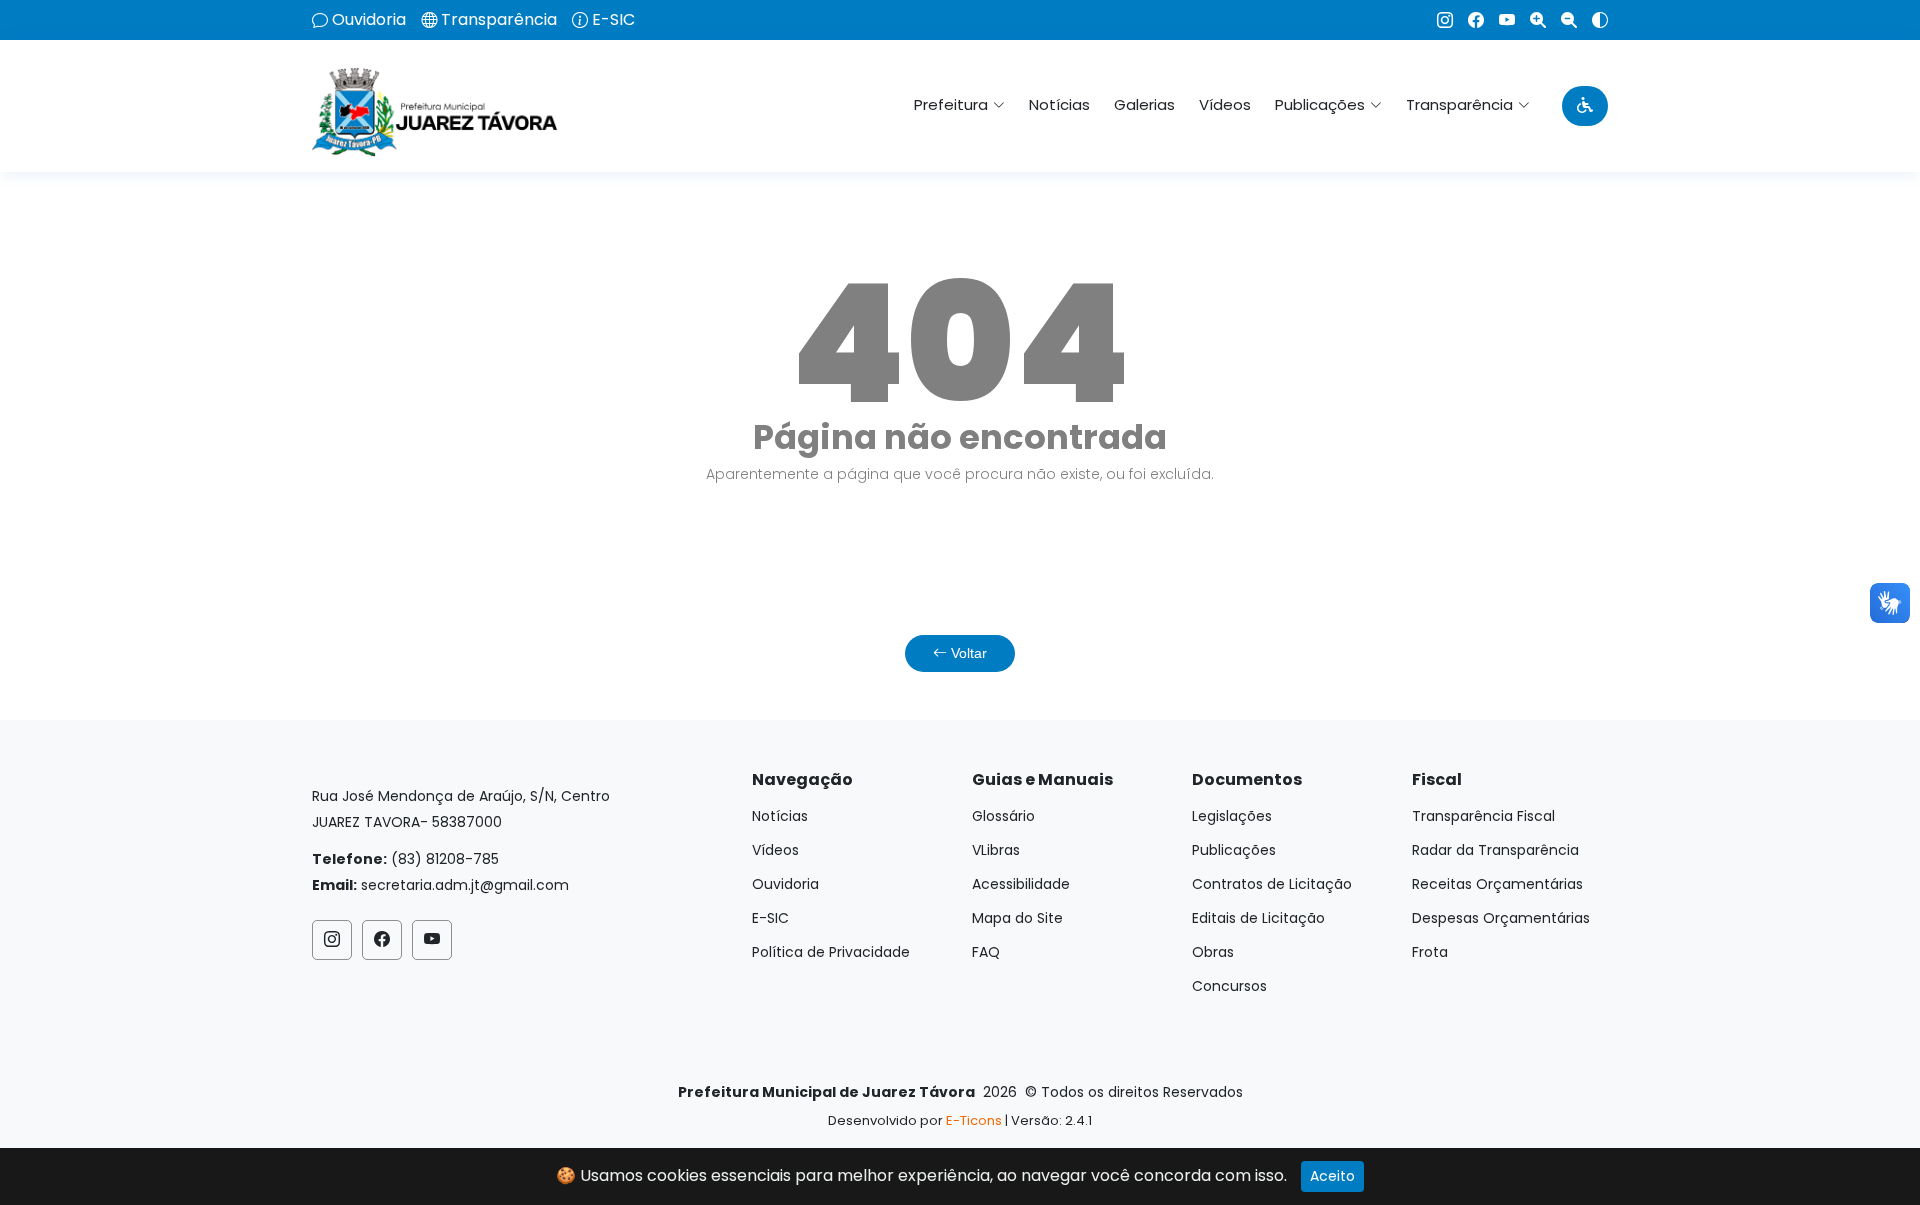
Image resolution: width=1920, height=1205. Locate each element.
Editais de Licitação (1258, 918)
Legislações (1232, 816)
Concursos (1229, 986)
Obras (1213, 952)
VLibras (996, 850)
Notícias (1059, 104)
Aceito (1332, 1176)
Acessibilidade (1021, 884)
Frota (1430, 952)
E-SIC (613, 20)
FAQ (986, 952)
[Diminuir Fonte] (1561, 20)
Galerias (1144, 104)
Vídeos (1225, 104)
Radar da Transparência (1495, 850)
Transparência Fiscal (1483, 816)
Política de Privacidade (831, 952)
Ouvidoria (369, 20)
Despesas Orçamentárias (1501, 918)
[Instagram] (1437, 20)
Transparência (499, 20)
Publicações (1234, 850)
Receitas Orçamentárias (1497, 884)
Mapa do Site (1017, 918)
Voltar (967, 653)
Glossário (1003, 816)
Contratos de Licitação (1272, 884)
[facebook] (1468, 20)
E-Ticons (974, 1120)
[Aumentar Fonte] (1530, 20)
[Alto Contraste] (1592, 20)
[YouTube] (1499, 20)
